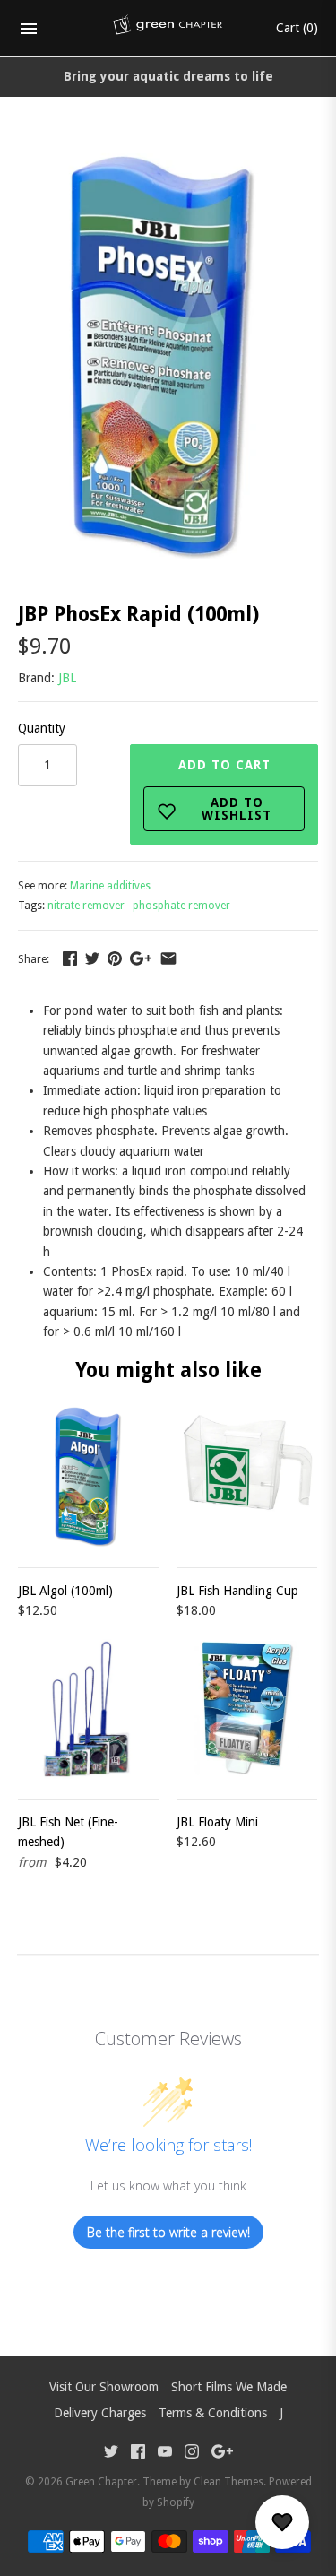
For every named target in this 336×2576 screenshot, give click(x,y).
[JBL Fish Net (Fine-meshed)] (88, 1709)
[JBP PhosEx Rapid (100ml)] (168, 151)
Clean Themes (228, 2482)
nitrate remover (86, 906)
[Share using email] (168, 958)
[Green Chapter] (168, 29)
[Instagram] (192, 2454)
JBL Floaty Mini (217, 1822)
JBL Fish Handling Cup (237, 1591)
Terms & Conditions (213, 2413)
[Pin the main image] (115, 958)
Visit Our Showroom (104, 2387)
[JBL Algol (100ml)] (88, 1477)
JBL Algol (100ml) (65, 1591)
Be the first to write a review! (168, 2232)
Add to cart (225, 790)
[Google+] (222, 2454)
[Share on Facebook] (70, 958)
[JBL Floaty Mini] (247, 1709)
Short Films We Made (229, 2387)
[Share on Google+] (141, 958)
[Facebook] (138, 2454)
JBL (67, 678)
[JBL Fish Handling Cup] (247, 1477)
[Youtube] (165, 2454)
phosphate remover (181, 906)
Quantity (42, 728)
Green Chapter (101, 2482)
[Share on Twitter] (92, 958)
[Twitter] (111, 2454)
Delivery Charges (100, 2413)
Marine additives (110, 886)
